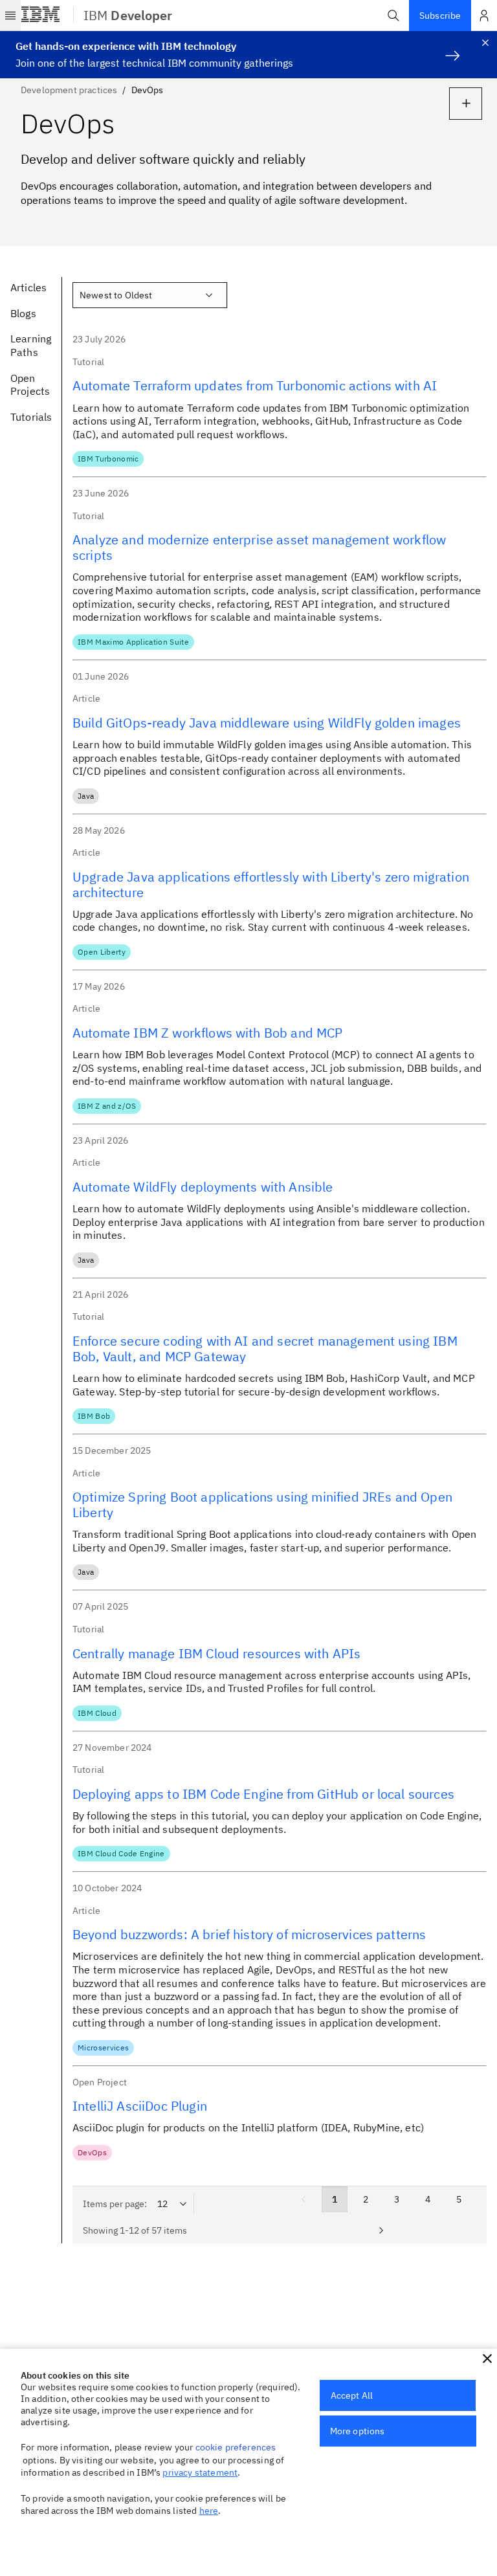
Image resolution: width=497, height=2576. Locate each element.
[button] (393, 16)
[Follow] (466, 104)
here (209, 2511)
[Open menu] (10, 16)
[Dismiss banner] (485, 43)
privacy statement (200, 2472)
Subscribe (440, 16)
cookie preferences (236, 2447)
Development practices (69, 90)
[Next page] (381, 2230)
